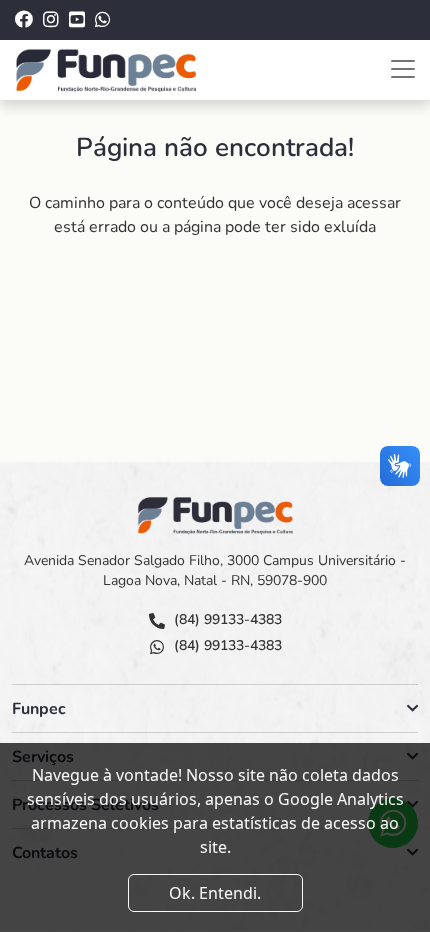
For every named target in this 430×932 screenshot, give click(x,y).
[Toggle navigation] (403, 69)
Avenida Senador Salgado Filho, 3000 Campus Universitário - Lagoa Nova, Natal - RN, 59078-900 (215, 570)
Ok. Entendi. (215, 893)
